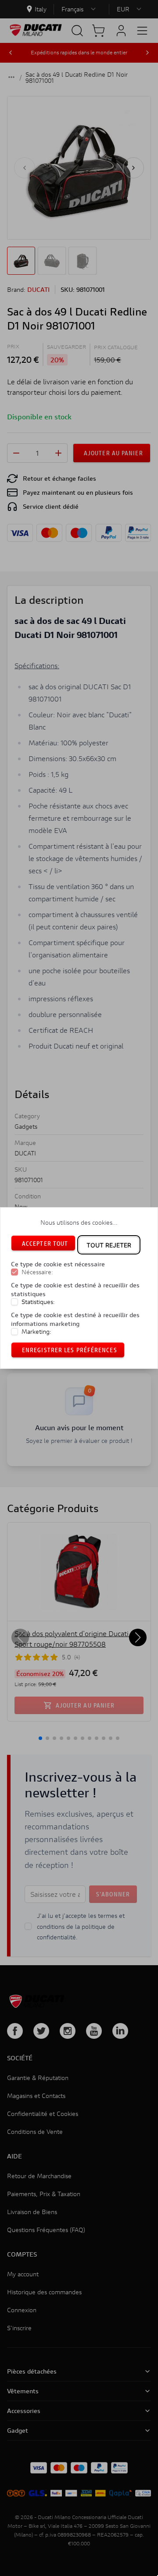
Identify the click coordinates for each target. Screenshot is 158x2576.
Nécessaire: (37, 1272)
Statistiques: (38, 1302)
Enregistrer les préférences (70, 1350)
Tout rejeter (109, 1245)
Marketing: (36, 1332)
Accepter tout (45, 1243)
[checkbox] (14, 1272)
